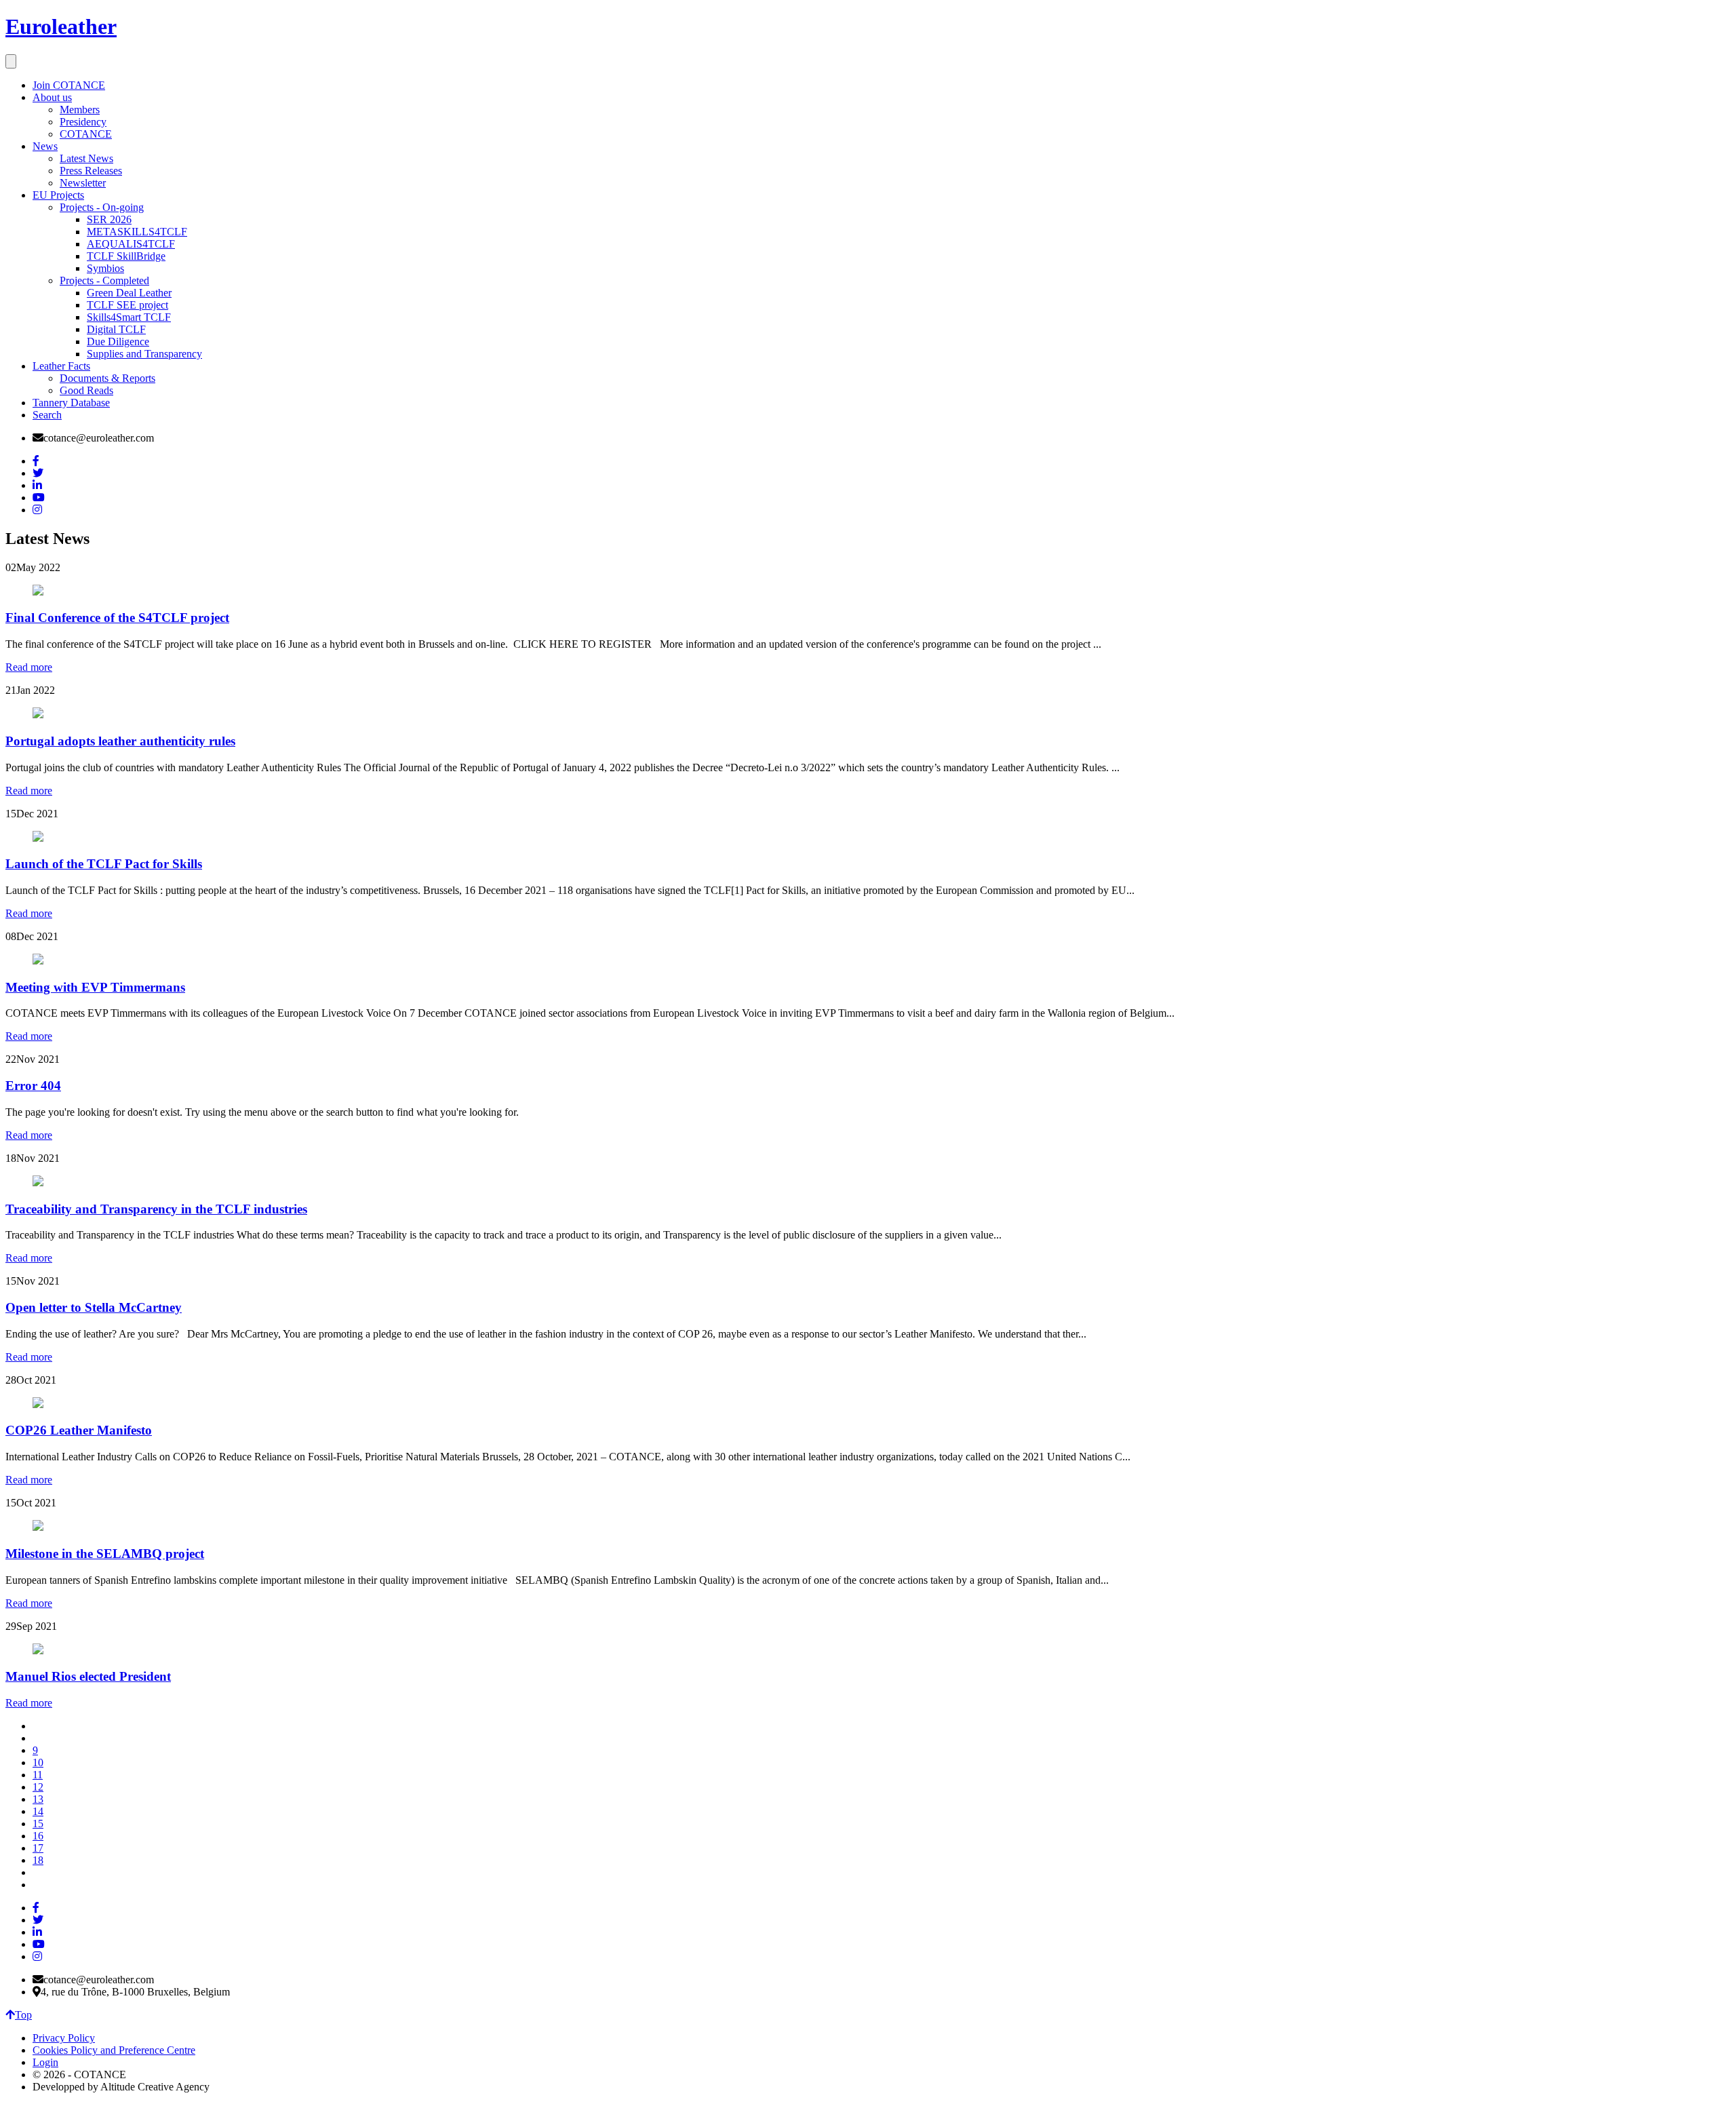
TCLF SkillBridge (126, 256)
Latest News (86, 158)
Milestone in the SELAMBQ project (105, 1554)
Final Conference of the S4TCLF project (117, 618)
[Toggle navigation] (11, 61)
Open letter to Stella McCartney (94, 1307)
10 (38, 1762)
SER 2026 (109, 219)
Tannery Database (71, 403)
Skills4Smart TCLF (129, 317)
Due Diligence (118, 342)
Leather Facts (61, 366)
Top (23, 2015)
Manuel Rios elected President (88, 1676)
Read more (29, 667)
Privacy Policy (64, 2038)
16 (38, 1836)
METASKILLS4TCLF (137, 232)
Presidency (83, 122)
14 (38, 1811)
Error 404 (33, 1086)
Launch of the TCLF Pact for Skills (104, 864)
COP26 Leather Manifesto (79, 1430)
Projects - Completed (104, 280)
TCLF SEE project (127, 305)
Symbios (105, 268)
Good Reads (86, 390)
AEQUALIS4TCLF (131, 244)
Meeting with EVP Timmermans (95, 987)
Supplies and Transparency (144, 354)
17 (38, 1848)
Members (80, 110)
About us (52, 97)
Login (45, 2062)
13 (38, 1799)
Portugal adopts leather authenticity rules (120, 741)
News (45, 146)
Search (47, 415)
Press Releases (91, 171)
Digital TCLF (116, 329)
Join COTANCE (69, 85)
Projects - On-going (102, 207)
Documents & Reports (107, 378)
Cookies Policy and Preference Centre (114, 2050)
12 (38, 1787)
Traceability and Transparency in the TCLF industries (156, 1209)
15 (38, 1824)
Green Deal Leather (129, 293)
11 (38, 1775)
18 (38, 1860)
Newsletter (83, 183)
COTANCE (86, 134)
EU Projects (58, 195)
